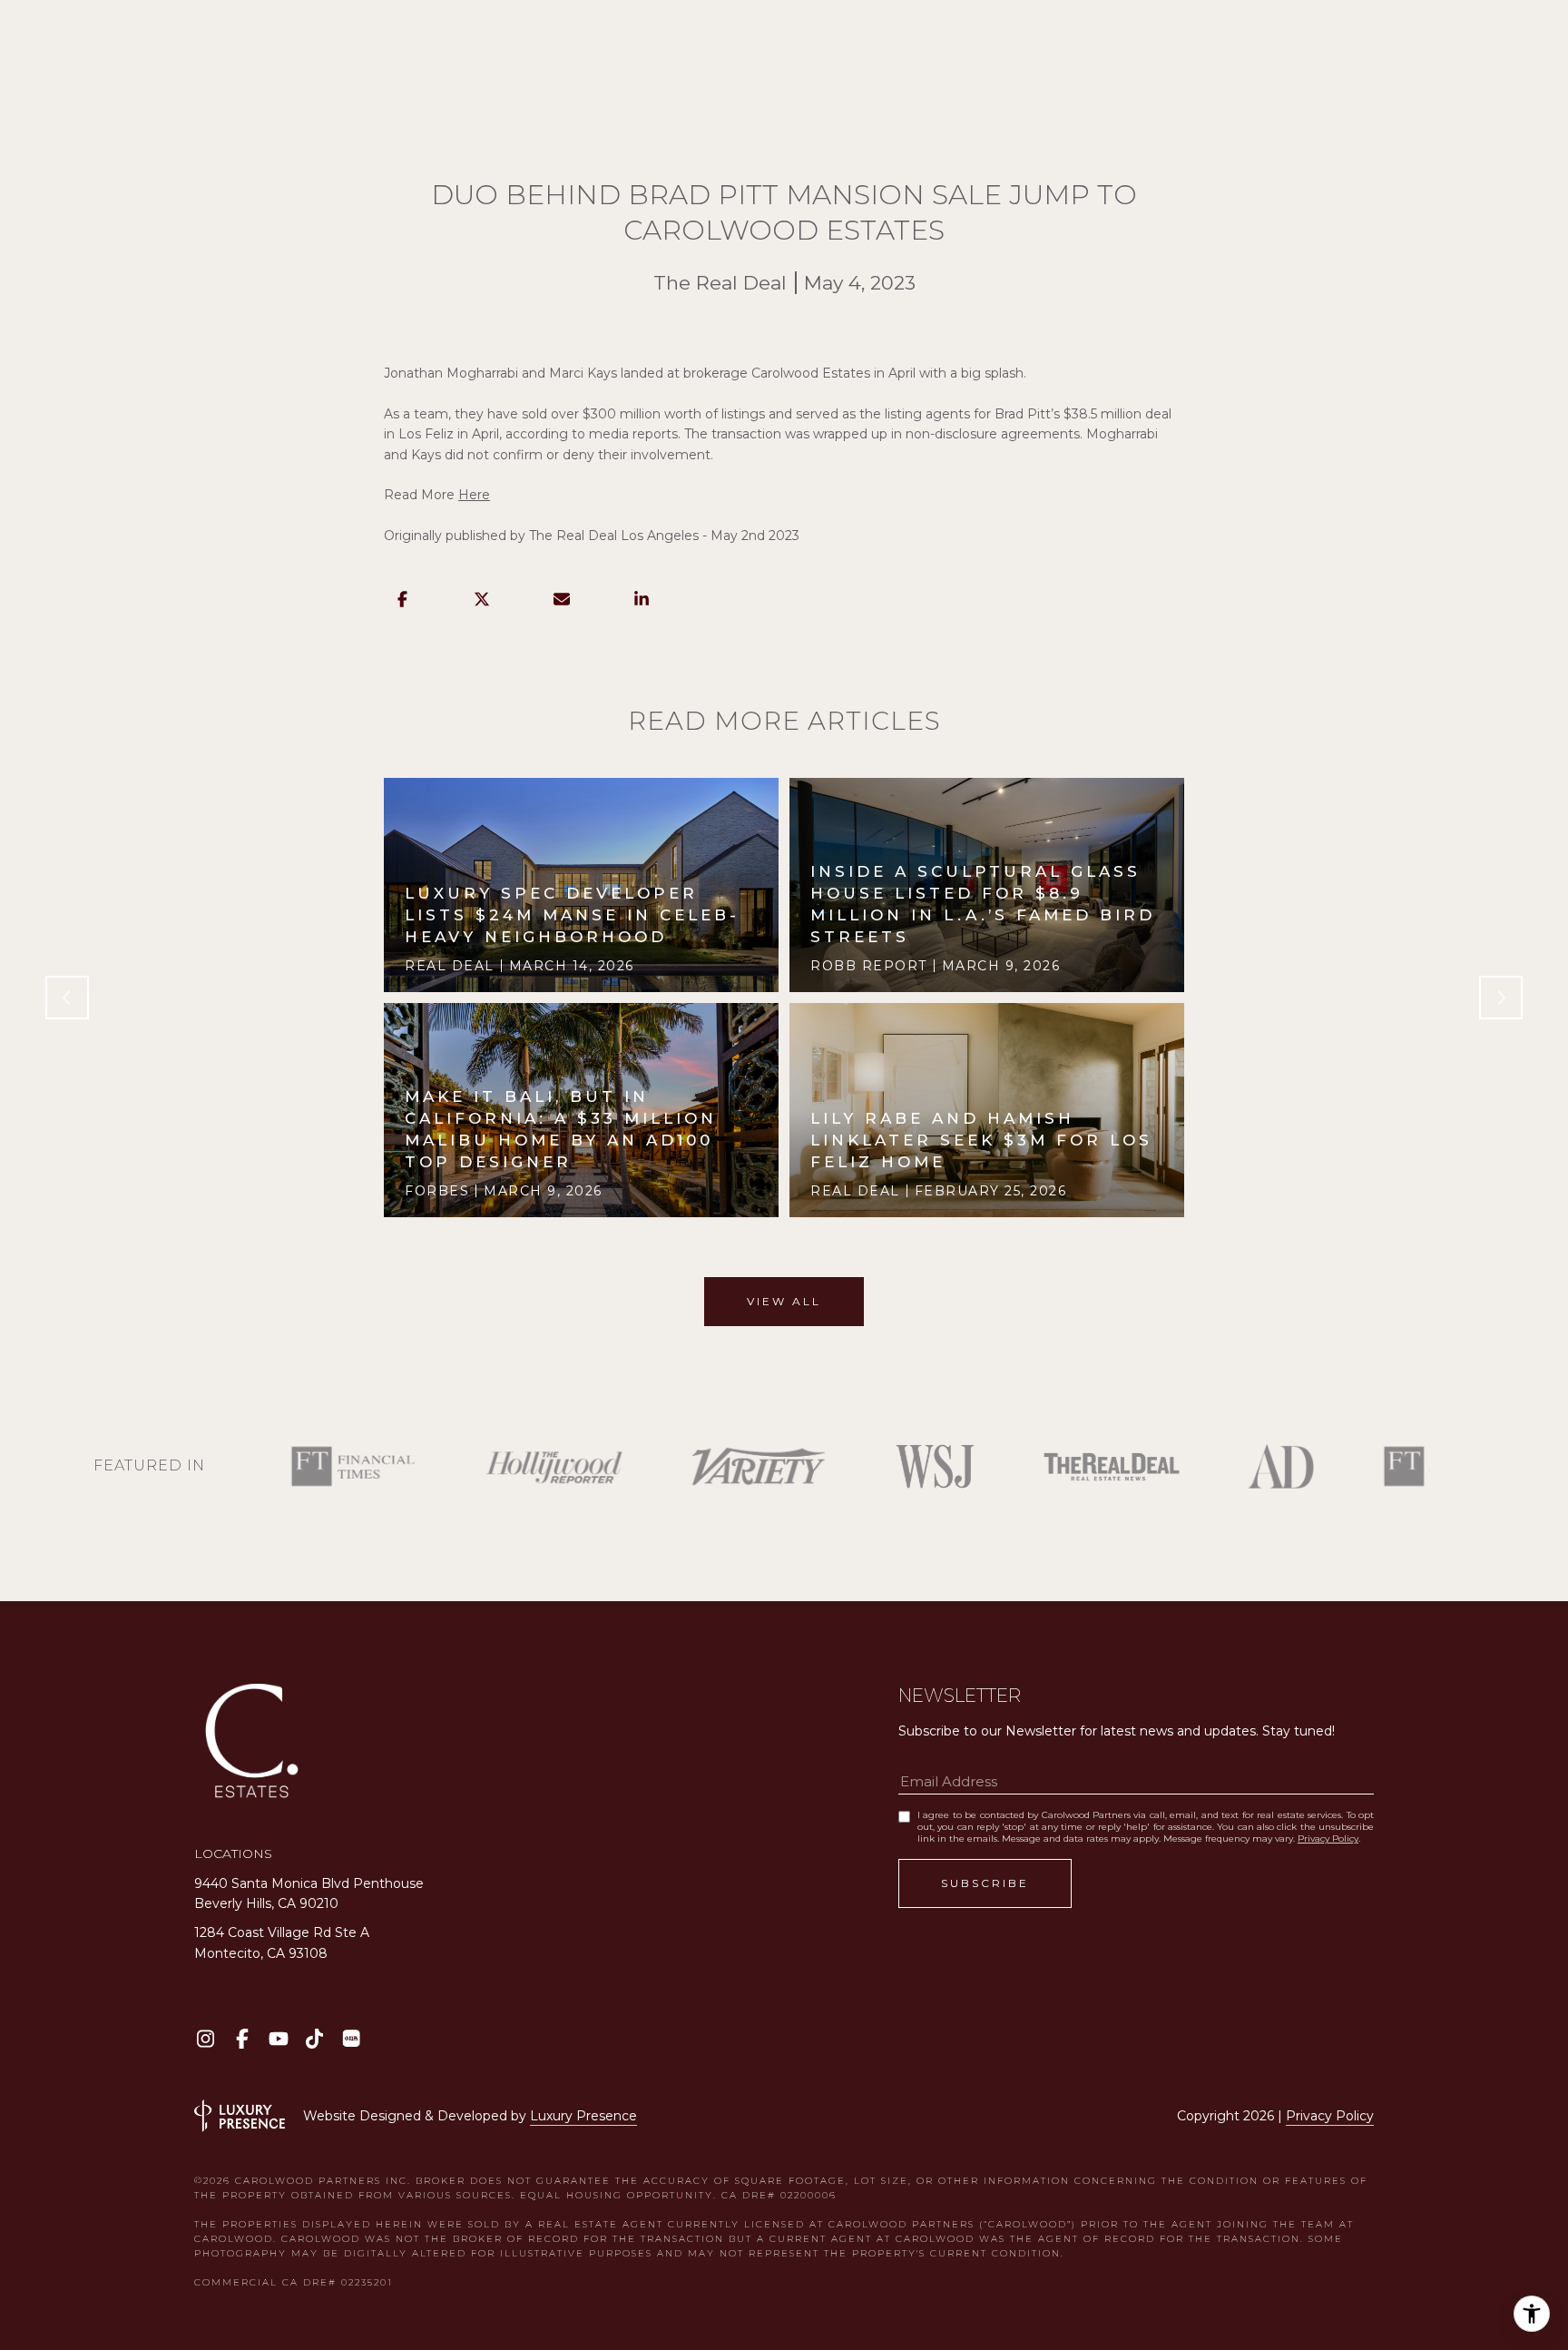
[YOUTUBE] (278, 2038)
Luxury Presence (583, 2116)
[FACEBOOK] (242, 2038)
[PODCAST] (351, 2038)
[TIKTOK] (314, 2038)
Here (474, 495)
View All (784, 1301)
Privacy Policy (1328, 1839)
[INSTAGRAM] (206, 2038)
